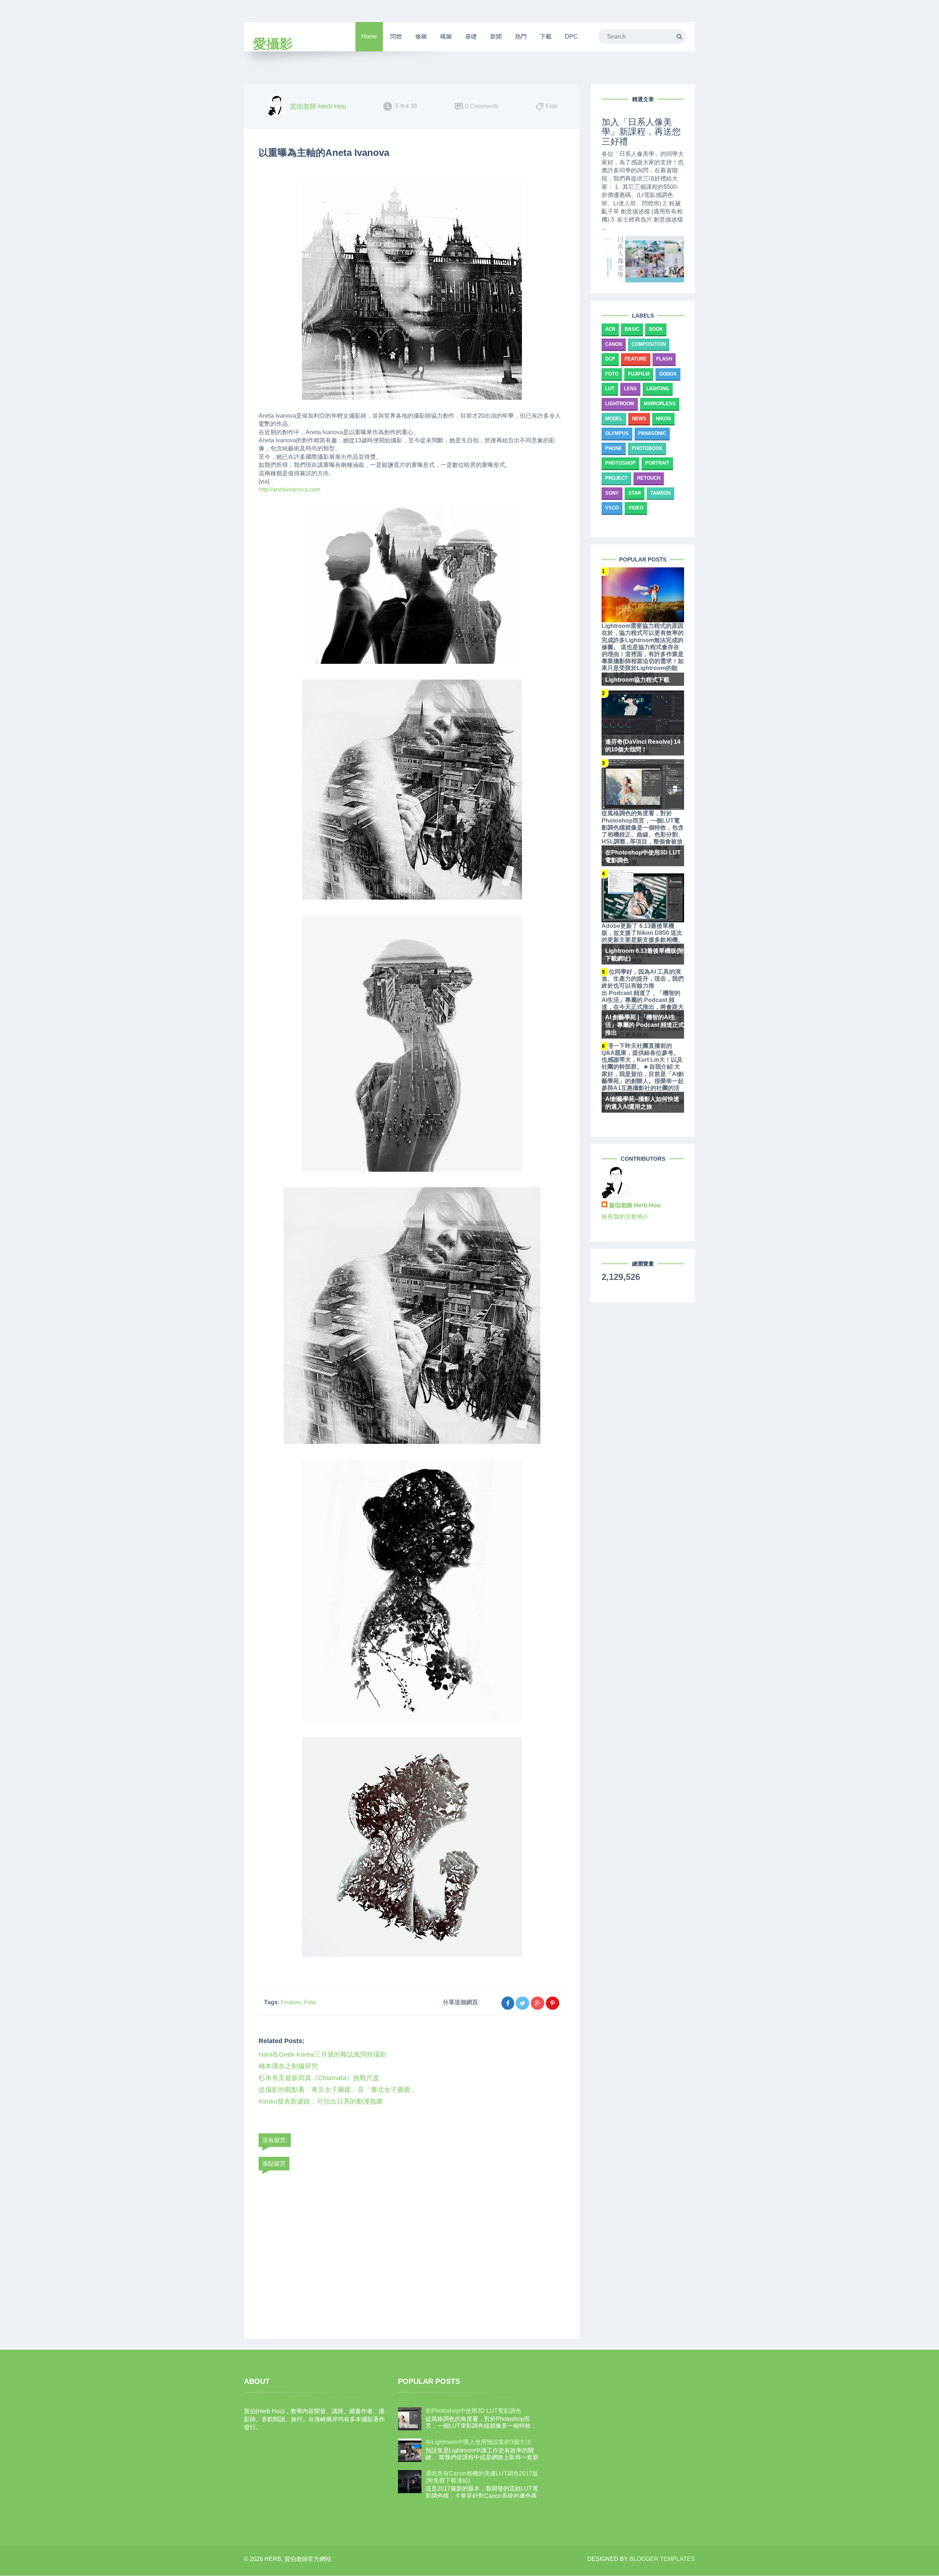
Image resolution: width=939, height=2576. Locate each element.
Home (369, 36)
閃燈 (396, 36)
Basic (632, 329)
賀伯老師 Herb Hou (635, 1205)
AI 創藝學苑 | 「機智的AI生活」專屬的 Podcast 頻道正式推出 (645, 1025)
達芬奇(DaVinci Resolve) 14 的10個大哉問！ (643, 746)
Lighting (658, 389)
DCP (610, 359)
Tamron (660, 493)
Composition (649, 344)
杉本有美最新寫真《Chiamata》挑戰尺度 (319, 2078)
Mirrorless (660, 404)
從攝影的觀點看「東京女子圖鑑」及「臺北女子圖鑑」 (338, 2090)
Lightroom (620, 404)
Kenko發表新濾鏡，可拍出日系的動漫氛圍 (321, 2101)
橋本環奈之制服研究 (288, 2066)
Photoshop (620, 463)
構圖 (446, 36)
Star (635, 493)
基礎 (471, 36)
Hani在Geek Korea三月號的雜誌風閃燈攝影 (323, 2054)
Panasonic (652, 433)
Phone (614, 448)
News (639, 419)
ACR (610, 329)
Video (636, 508)
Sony (612, 493)
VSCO (612, 508)
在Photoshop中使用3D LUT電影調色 (643, 856)
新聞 (496, 36)
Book (656, 329)
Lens (630, 389)
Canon (614, 344)
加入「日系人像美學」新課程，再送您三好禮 (641, 132)
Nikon (663, 419)
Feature (291, 2002)
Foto (310, 2002)
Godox (668, 374)
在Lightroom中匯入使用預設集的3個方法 (478, 2442)
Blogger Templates (662, 2559)
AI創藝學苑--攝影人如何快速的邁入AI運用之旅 (642, 1103)
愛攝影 (273, 44)
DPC (571, 36)
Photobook (647, 448)
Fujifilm (639, 374)
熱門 (521, 36)
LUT (610, 389)
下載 (546, 36)
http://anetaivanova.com (289, 489)
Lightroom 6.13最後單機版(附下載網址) (645, 955)
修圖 (421, 36)
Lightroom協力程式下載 (637, 680)
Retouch (649, 478)
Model (614, 419)
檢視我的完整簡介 (625, 1217)
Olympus (617, 433)
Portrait (657, 463)
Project (616, 478)
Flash (664, 359)
